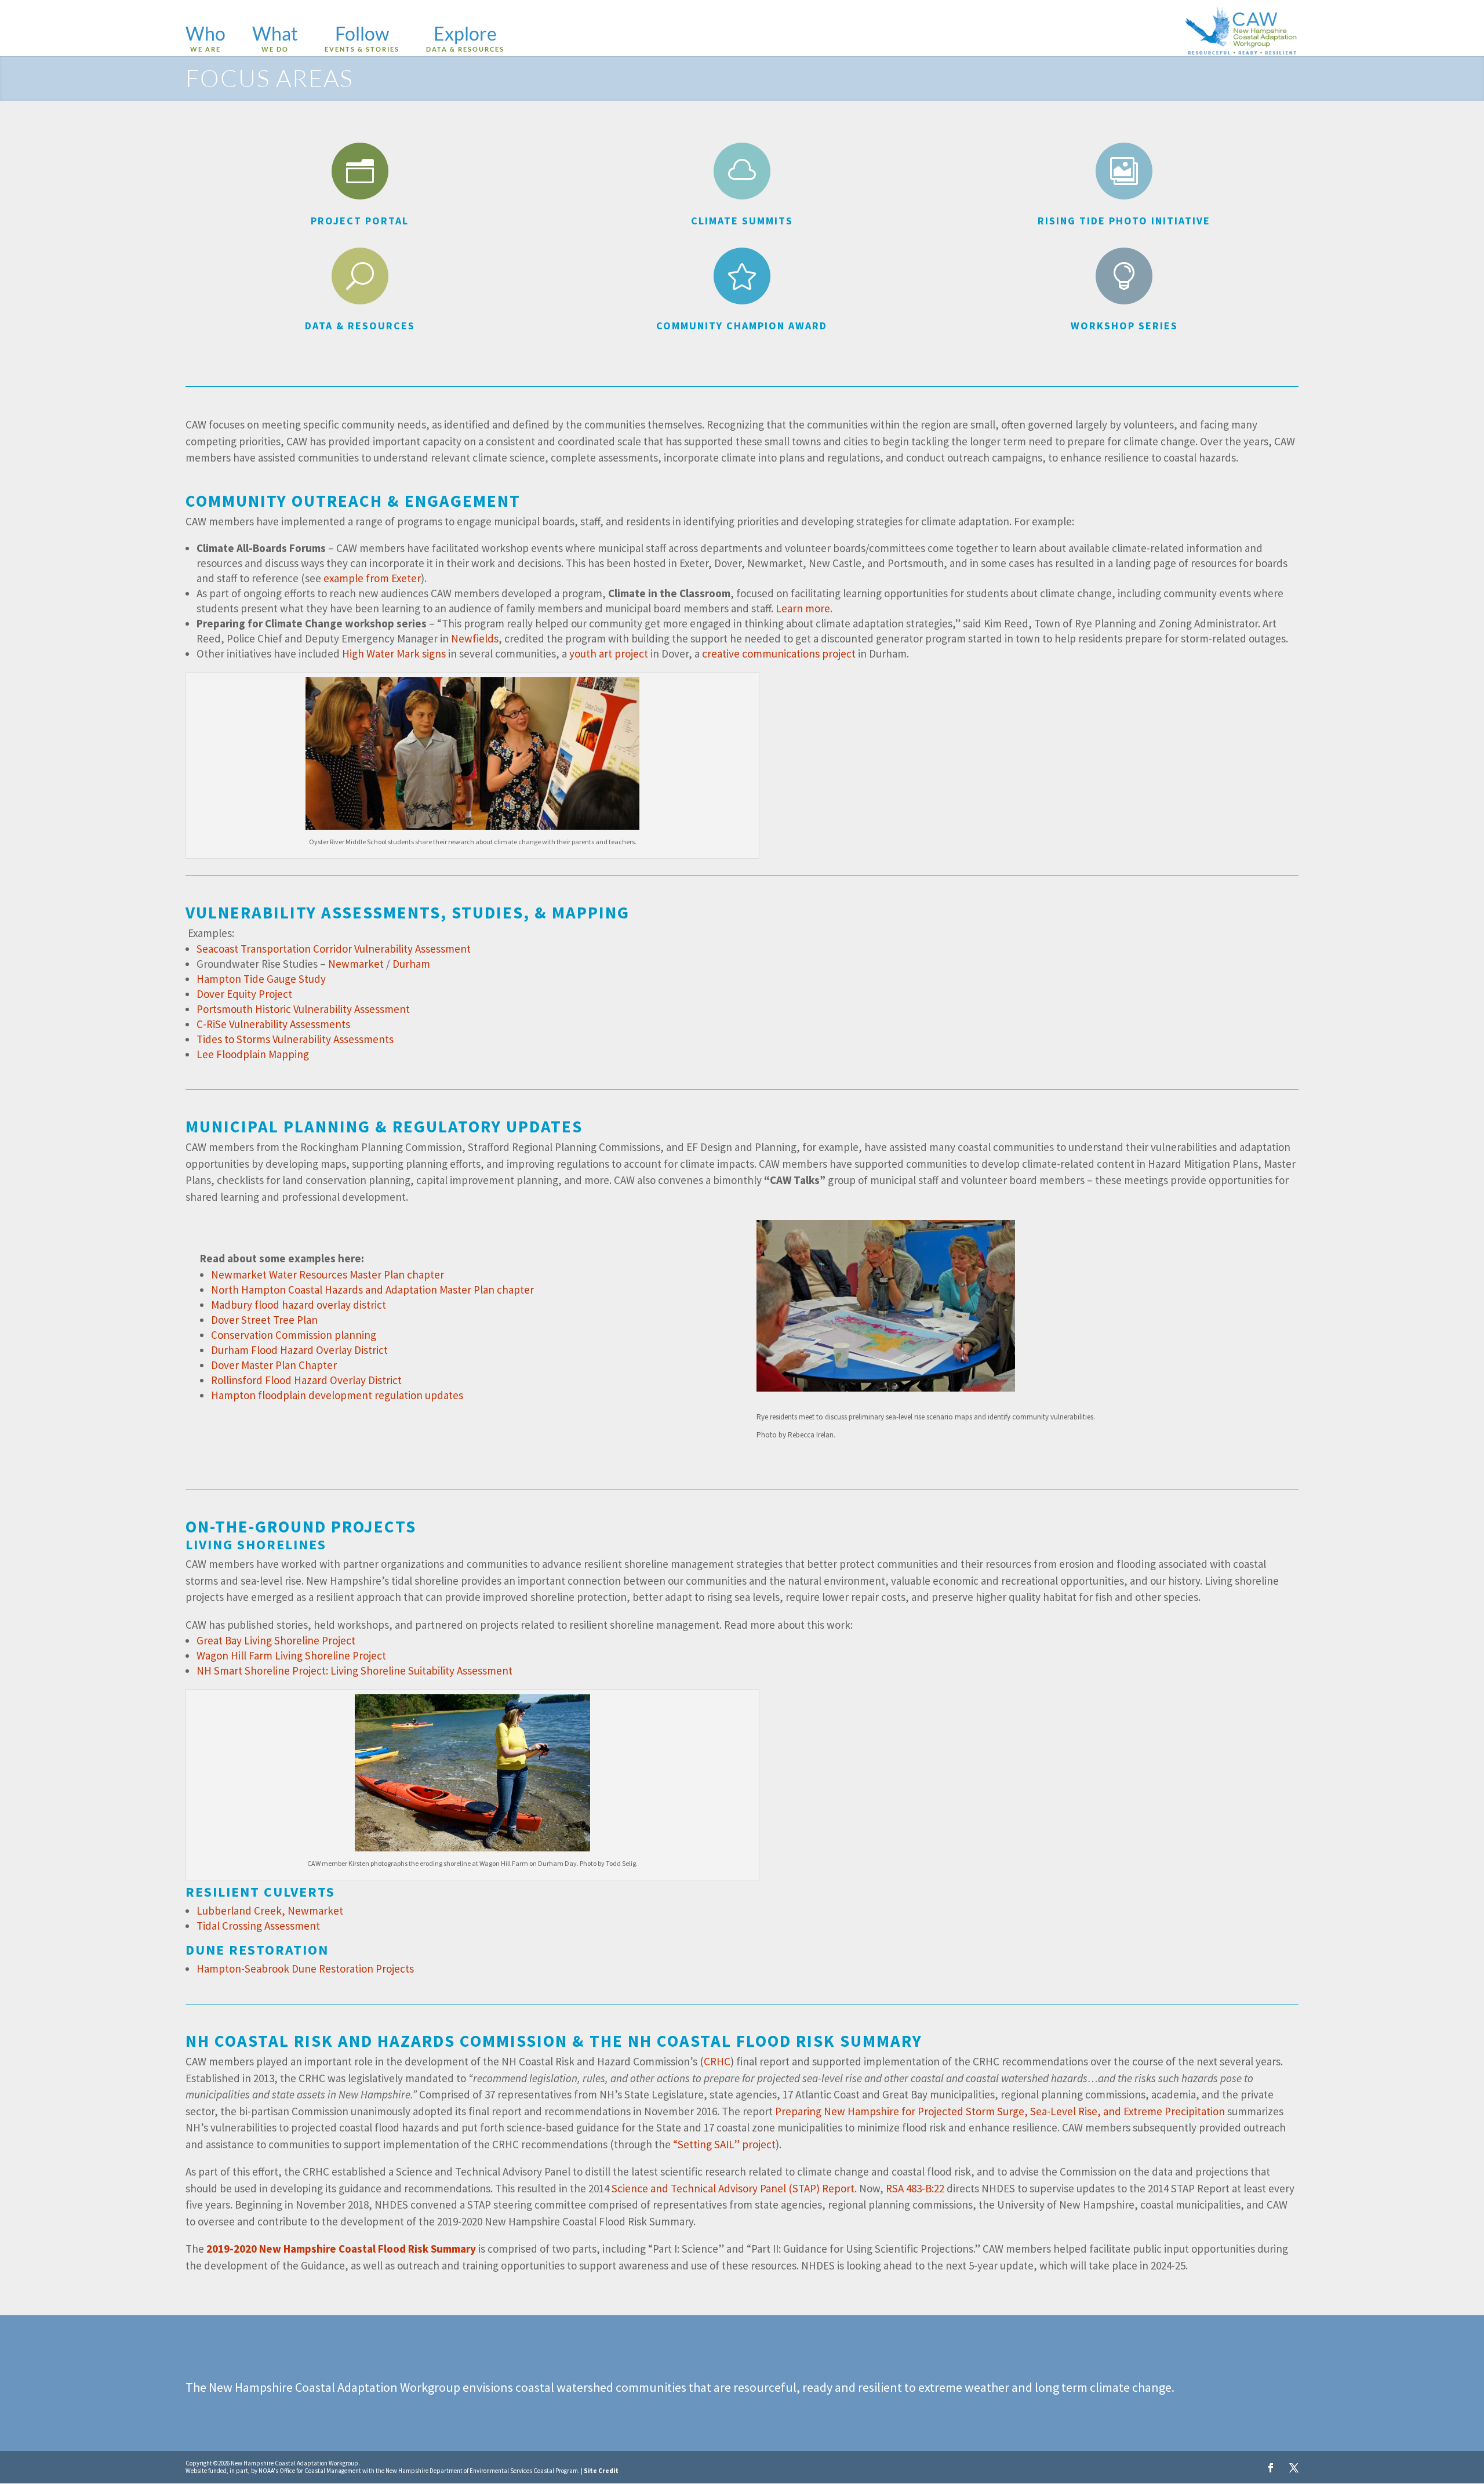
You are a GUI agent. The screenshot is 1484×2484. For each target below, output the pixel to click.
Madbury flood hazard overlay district (299, 1305)
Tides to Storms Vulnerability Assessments (295, 1039)
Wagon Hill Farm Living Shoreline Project (291, 1655)
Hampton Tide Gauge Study (261, 979)
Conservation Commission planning (294, 1335)
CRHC (717, 2061)
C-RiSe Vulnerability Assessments (273, 1024)
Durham (411, 964)
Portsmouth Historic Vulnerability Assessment (303, 1009)
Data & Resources (360, 326)
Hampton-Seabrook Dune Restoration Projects (305, 1969)
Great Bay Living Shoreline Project (276, 1640)
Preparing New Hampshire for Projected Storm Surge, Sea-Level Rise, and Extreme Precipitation (1000, 2111)
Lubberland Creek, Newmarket (270, 1911)
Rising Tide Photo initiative (1124, 221)
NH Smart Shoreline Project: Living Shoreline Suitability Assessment (354, 1670)
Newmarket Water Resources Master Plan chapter (328, 1274)
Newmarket (356, 964)
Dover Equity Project (244, 994)
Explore (465, 39)
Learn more (803, 608)
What (275, 39)
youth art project (609, 653)
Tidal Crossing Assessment (258, 1926)
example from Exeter (372, 578)
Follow (362, 39)
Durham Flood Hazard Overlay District (299, 1350)
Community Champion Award (742, 326)
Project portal (360, 221)
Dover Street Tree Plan (264, 1320)
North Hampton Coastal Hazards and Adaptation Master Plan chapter (372, 1290)
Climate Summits (742, 221)
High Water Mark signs (394, 653)
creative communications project (779, 653)
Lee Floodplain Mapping (253, 1054)
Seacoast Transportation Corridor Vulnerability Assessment (334, 949)
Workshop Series (1124, 326)
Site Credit (601, 2471)
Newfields (475, 638)
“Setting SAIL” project (723, 2144)
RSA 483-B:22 (915, 2188)
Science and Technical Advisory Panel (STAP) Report (733, 2188)
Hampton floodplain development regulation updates (337, 1395)
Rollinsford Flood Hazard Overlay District (306, 1380)
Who (205, 39)
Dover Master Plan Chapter (274, 1365)
